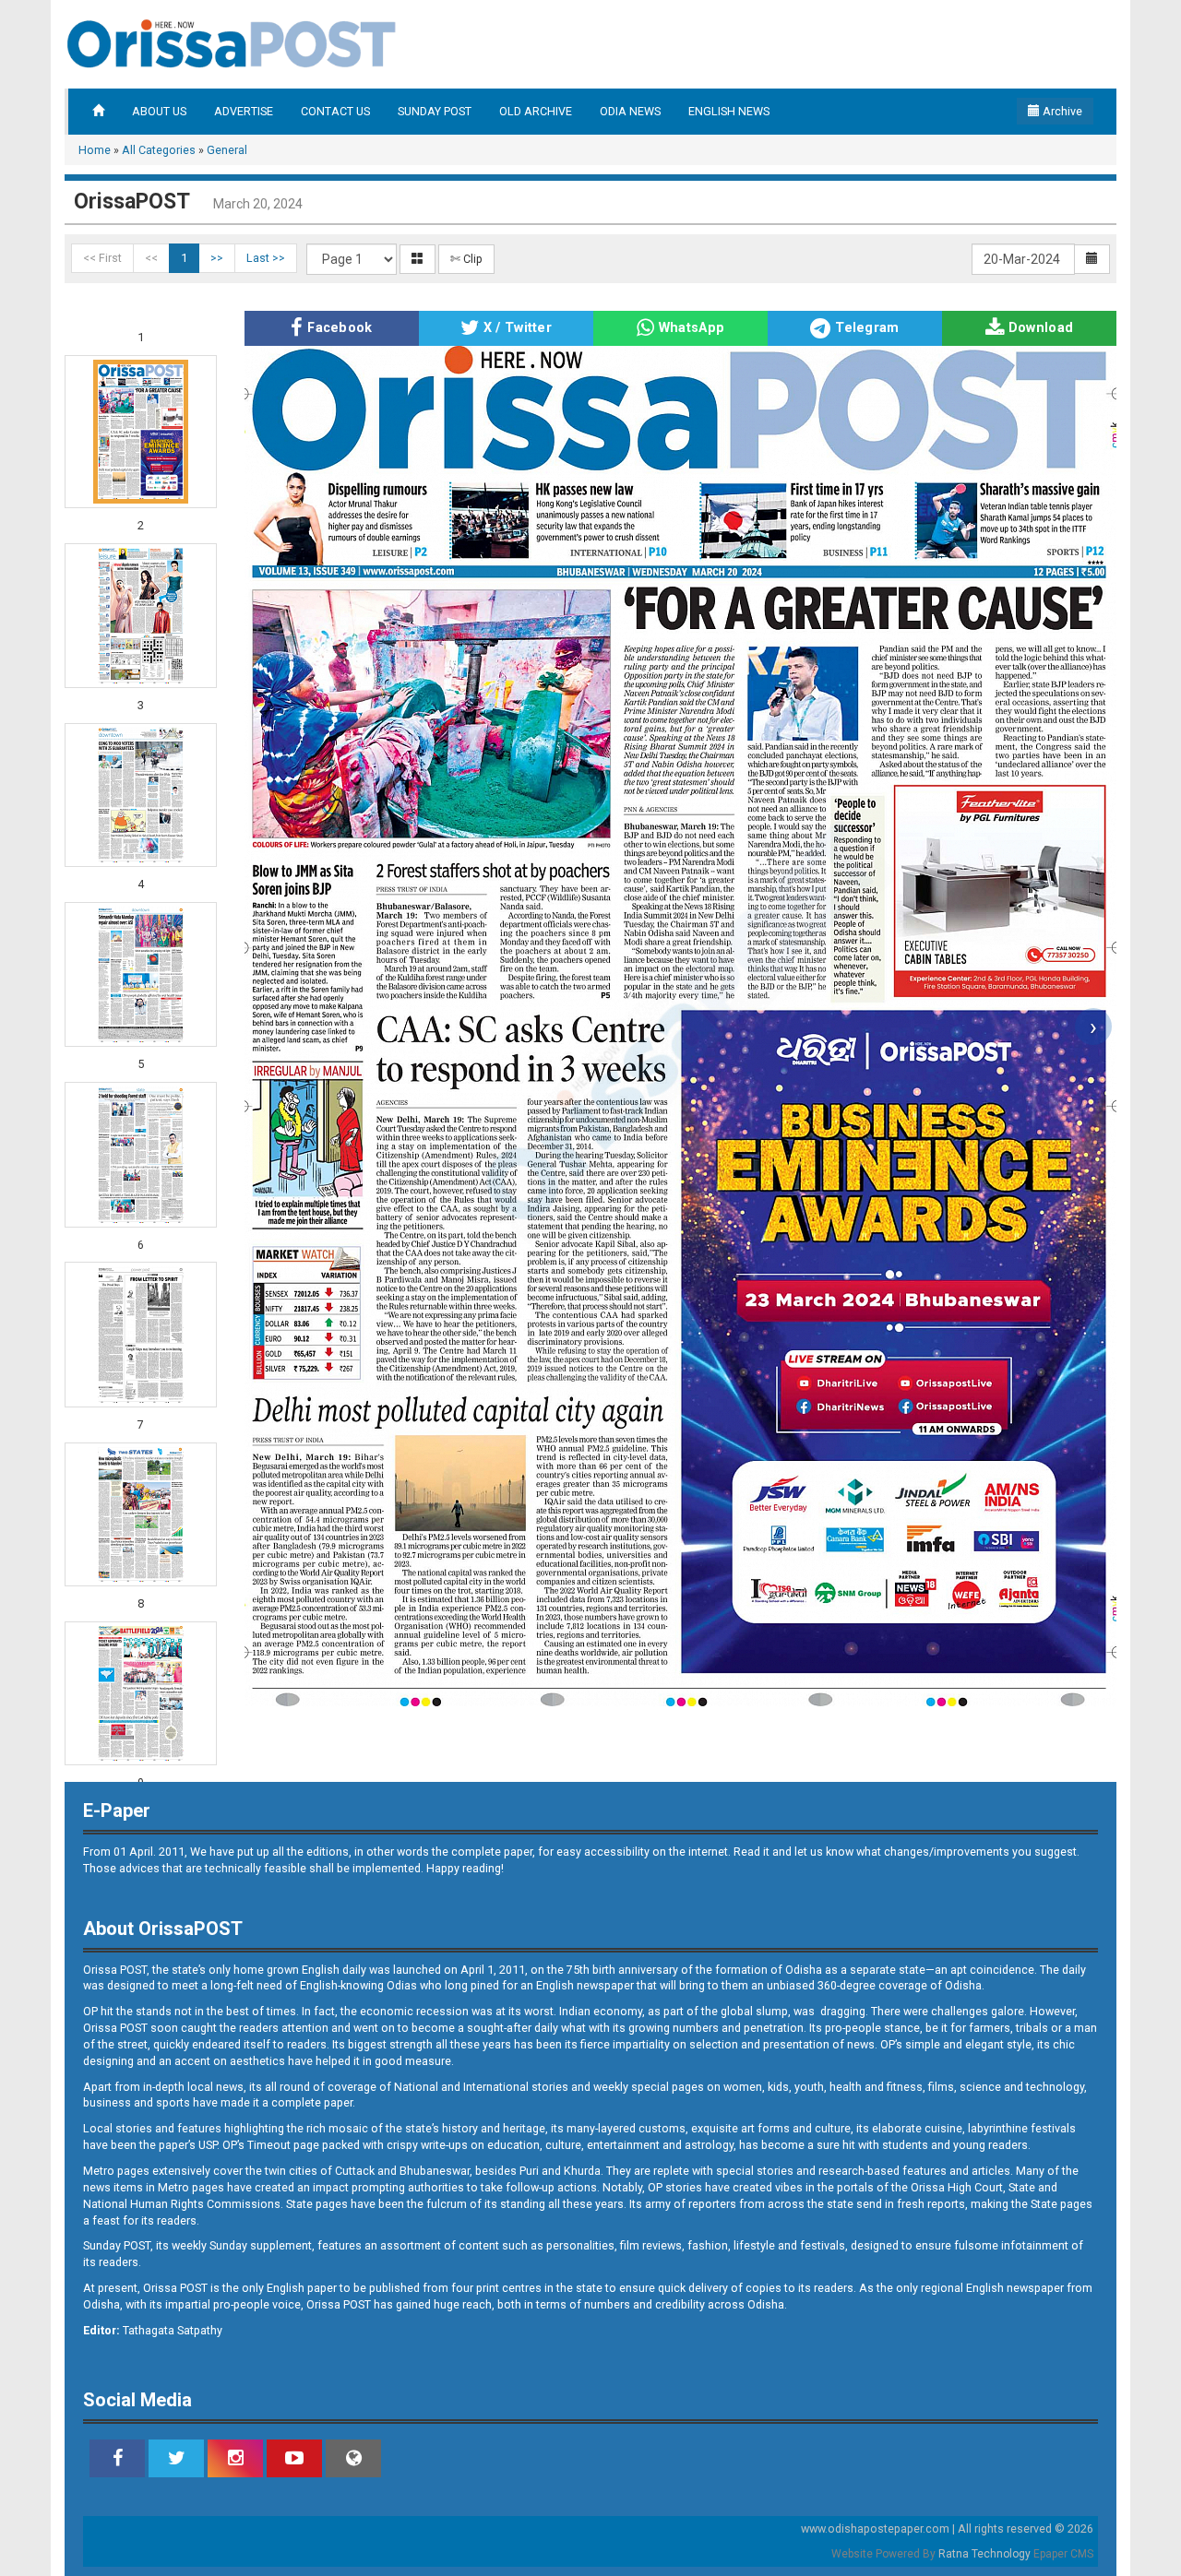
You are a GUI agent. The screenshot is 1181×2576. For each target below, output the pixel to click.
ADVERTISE (244, 111)
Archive (1061, 111)
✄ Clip (466, 259)
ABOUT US (159, 111)
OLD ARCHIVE (536, 111)
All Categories (159, 150)
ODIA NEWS (630, 111)
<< (151, 258)
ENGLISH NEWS (729, 111)
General (227, 150)
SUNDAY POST (435, 111)
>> (217, 258)
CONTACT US (335, 111)
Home (95, 150)
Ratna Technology (984, 2554)
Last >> (266, 258)
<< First (102, 258)
